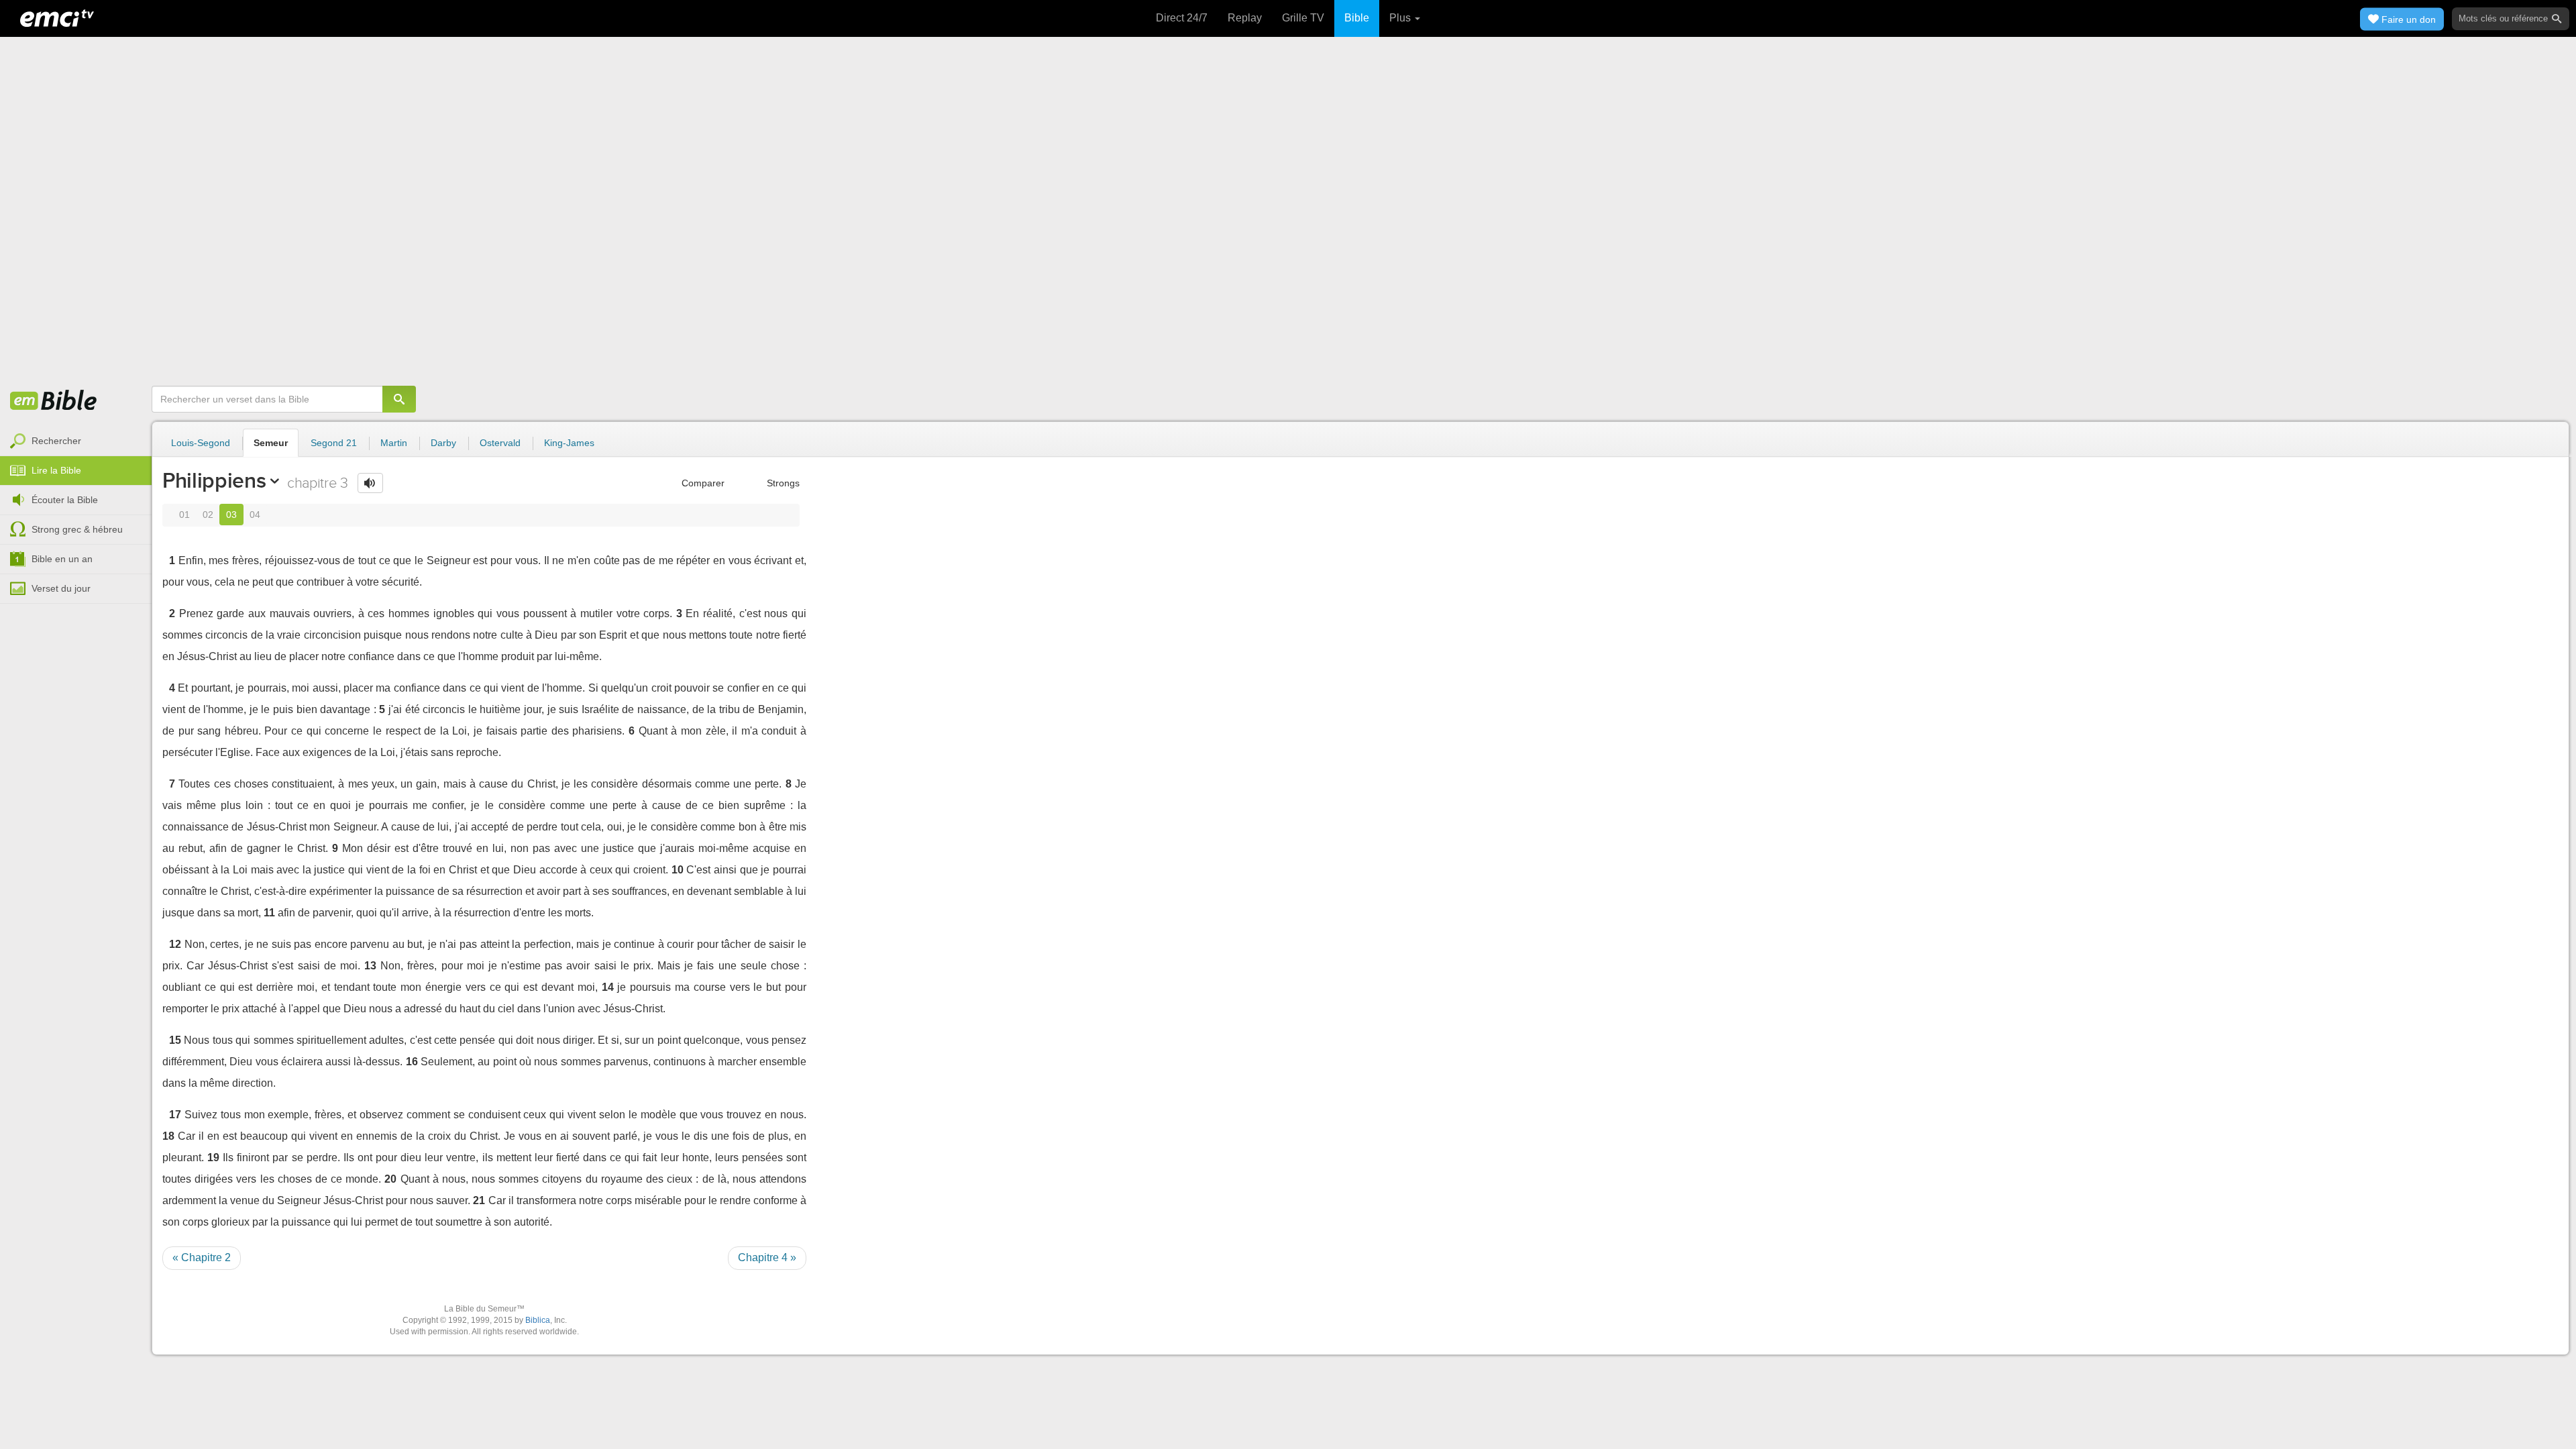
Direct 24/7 (1182, 18)
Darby (443, 443)
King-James (569, 443)
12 (175, 944)
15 (175, 1040)
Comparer (702, 483)
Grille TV (1303, 18)
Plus (1401, 18)
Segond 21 (334, 443)
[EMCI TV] (57, 17)
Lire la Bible (56, 470)
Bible (1357, 18)
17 (175, 1115)
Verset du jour (61, 588)
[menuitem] (76, 441)
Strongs (782, 483)
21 (479, 1200)
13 (370, 966)
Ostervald (500, 443)
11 (269, 913)
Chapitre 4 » (767, 1257)
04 (255, 515)
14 (608, 987)
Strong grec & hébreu (77, 529)
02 (208, 515)
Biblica (538, 1320)
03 (231, 515)
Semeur (271, 443)
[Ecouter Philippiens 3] (370, 483)
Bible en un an (62, 559)
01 (184, 515)
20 (390, 1179)
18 (168, 1136)
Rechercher (56, 441)
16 (412, 1062)
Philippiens (214, 480)
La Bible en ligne (54, 401)
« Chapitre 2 (202, 1257)
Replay (1245, 18)
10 (678, 870)
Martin (394, 443)
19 (213, 1158)
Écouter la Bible (65, 500)
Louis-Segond (201, 443)
